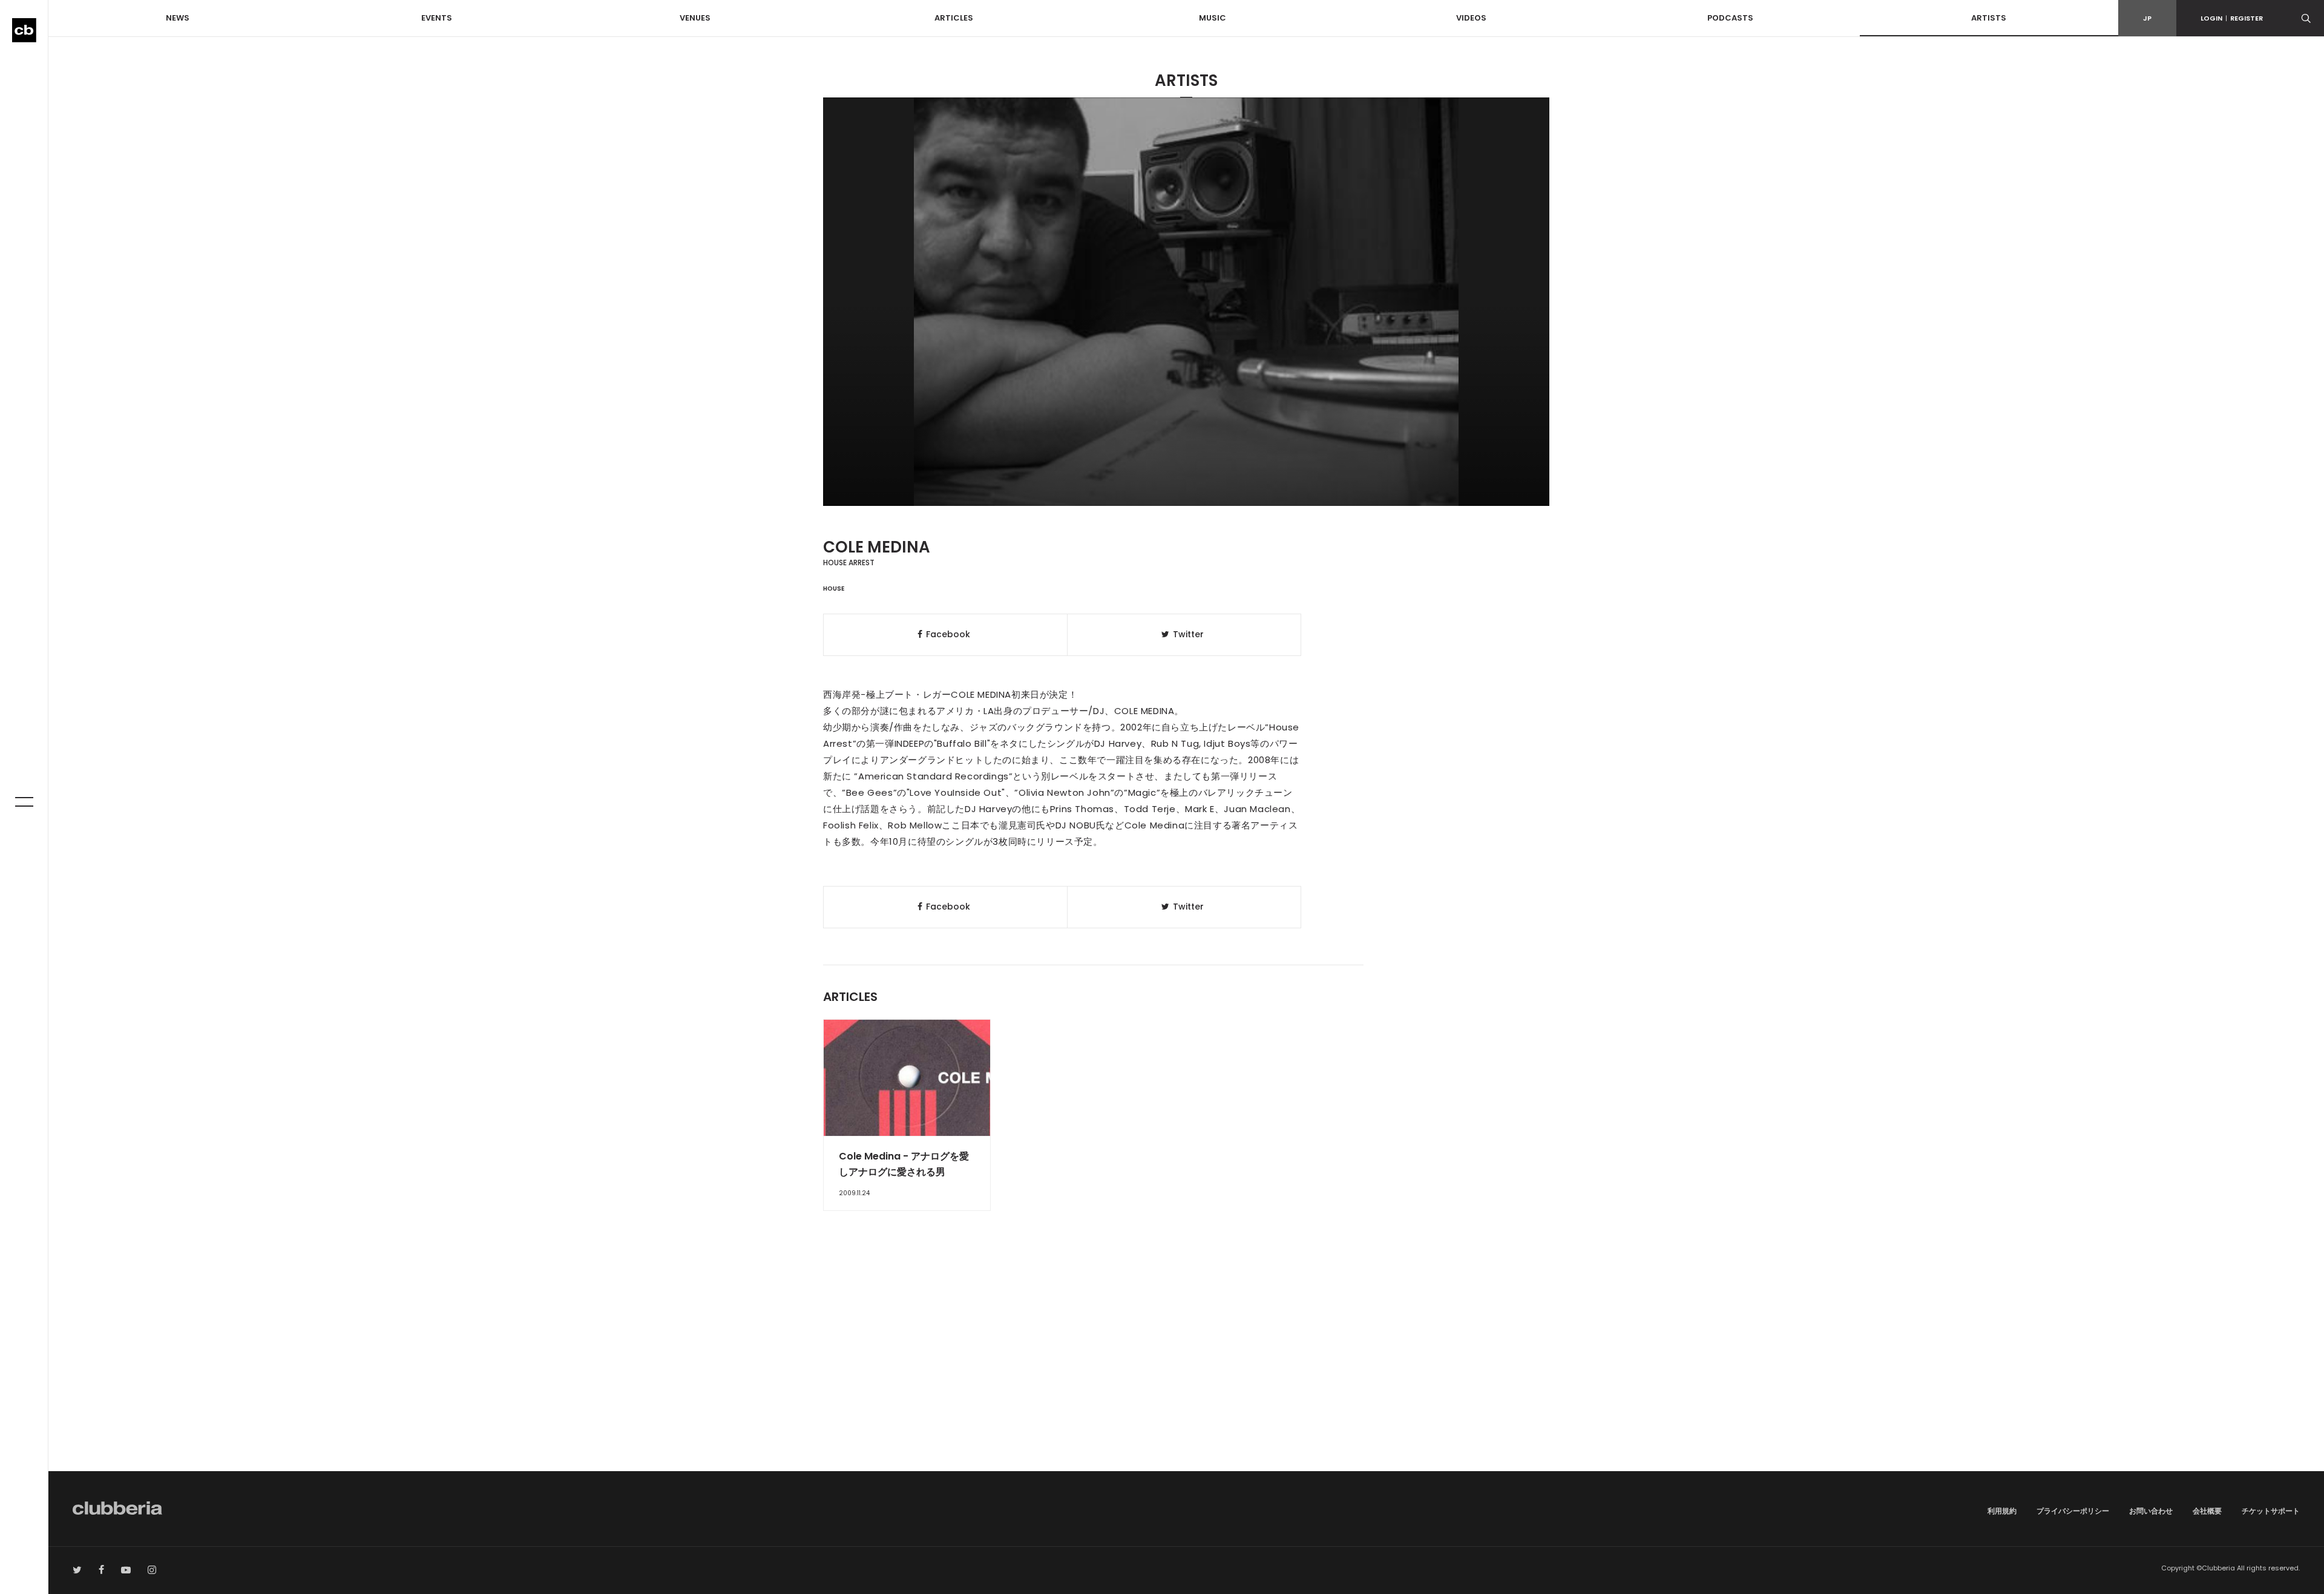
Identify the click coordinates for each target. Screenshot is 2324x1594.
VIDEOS (1471, 18)
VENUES (695, 18)
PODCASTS (1730, 18)
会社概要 (2207, 1511)
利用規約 (2002, 1511)
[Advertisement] (1186, 1368)
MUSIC (1213, 18)
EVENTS (437, 18)
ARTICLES (954, 18)
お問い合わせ (2151, 1511)
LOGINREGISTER (2232, 18)
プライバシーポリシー (2073, 1511)
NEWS (178, 18)
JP (2147, 18)
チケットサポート (2271, 1511)
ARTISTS (1989, 18)
